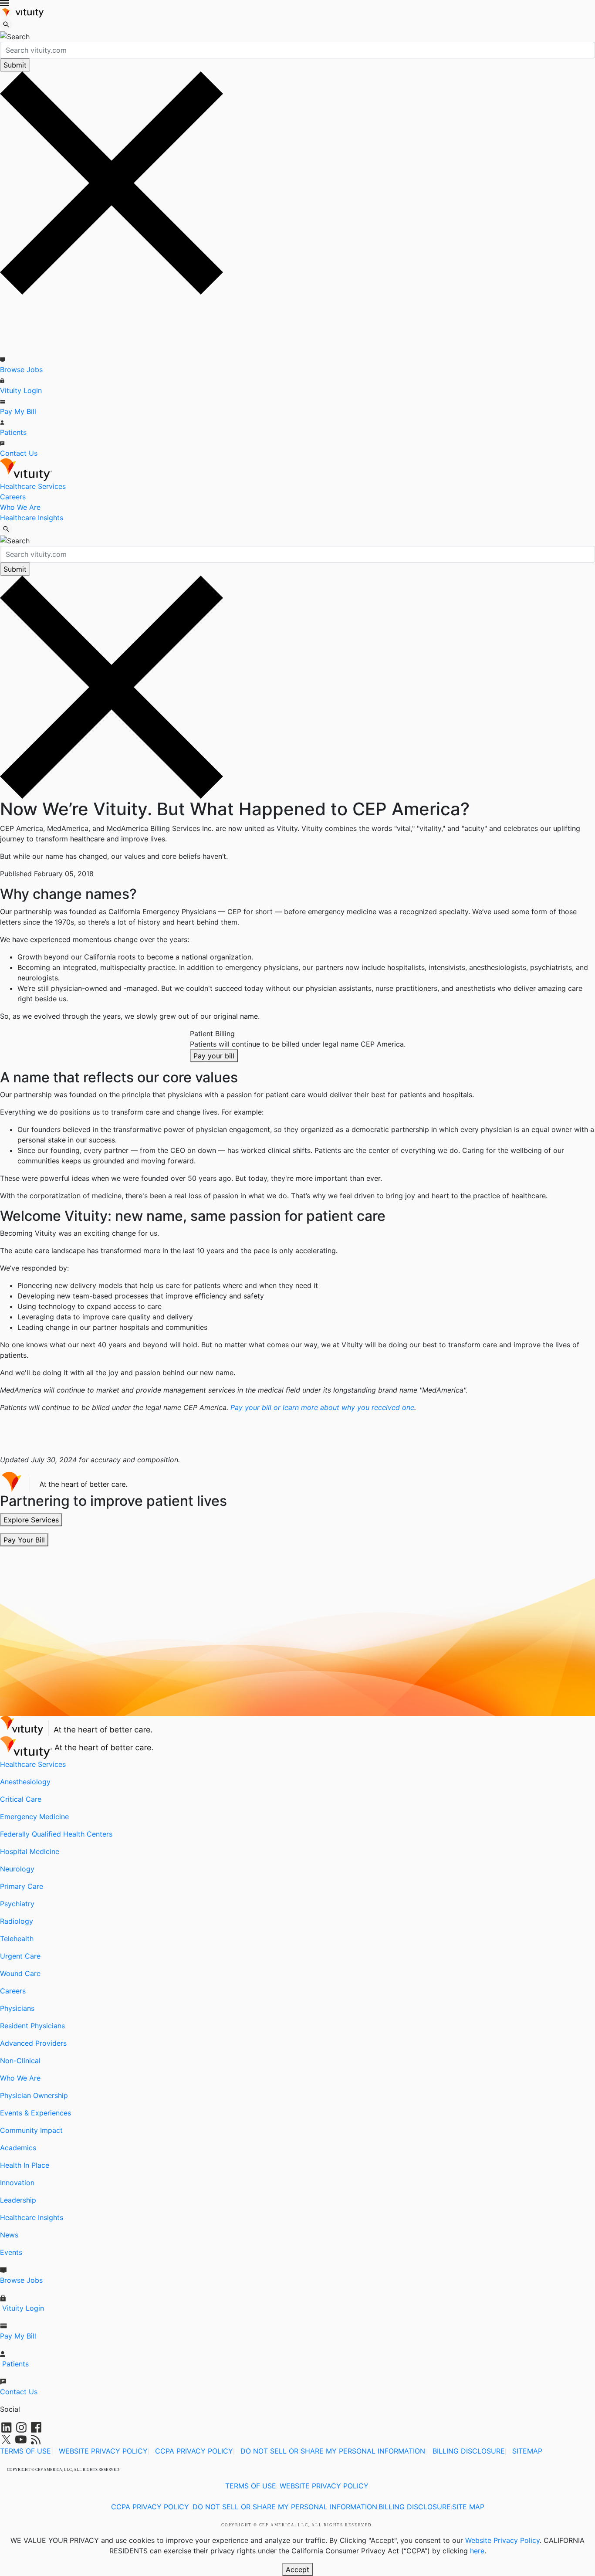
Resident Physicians (32, 2026)
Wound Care (20, 1973)
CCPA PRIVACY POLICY (194, 2451)
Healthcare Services (33, 486)
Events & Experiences (35, 2113)
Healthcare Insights (32, 518)
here (477, 2551)
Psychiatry (17, 1904)
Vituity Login (21, 390)
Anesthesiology (25, 1782)
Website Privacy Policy (502, 2540)
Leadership (18, 2200)
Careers (13, 497)
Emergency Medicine (34, 1817)
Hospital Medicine (30, 1851)
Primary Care (22, 1886)
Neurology (17, 1869)
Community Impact (31, 2130)
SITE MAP (468, 2507)
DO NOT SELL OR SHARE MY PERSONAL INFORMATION (333, 2451)
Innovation (17, 2183)
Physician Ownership (34, 2095)
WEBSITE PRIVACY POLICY (103, 2451)
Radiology (17, 1921)
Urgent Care (20, 1956)
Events (11, 2252)
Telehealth (17, 1939)
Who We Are (20, 507)
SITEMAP (527, 2451)
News (9, 2235)
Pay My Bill (18, 411)
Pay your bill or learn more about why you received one (322, 1407)
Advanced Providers (33, 2043)
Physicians (17, 2008)
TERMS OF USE (25, 2451)
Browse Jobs (21, 369)
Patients (13, 432)
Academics (18, 2148)
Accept (297, 2569)
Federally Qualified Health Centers (56, 1834)
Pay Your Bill (24, 1540)
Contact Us (19, 453)
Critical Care (21, 1799)
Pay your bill (214, 1056)
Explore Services (31, 1520)
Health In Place (25, 2165)
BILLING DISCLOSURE (469, 2451)
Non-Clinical (20, 2061)
